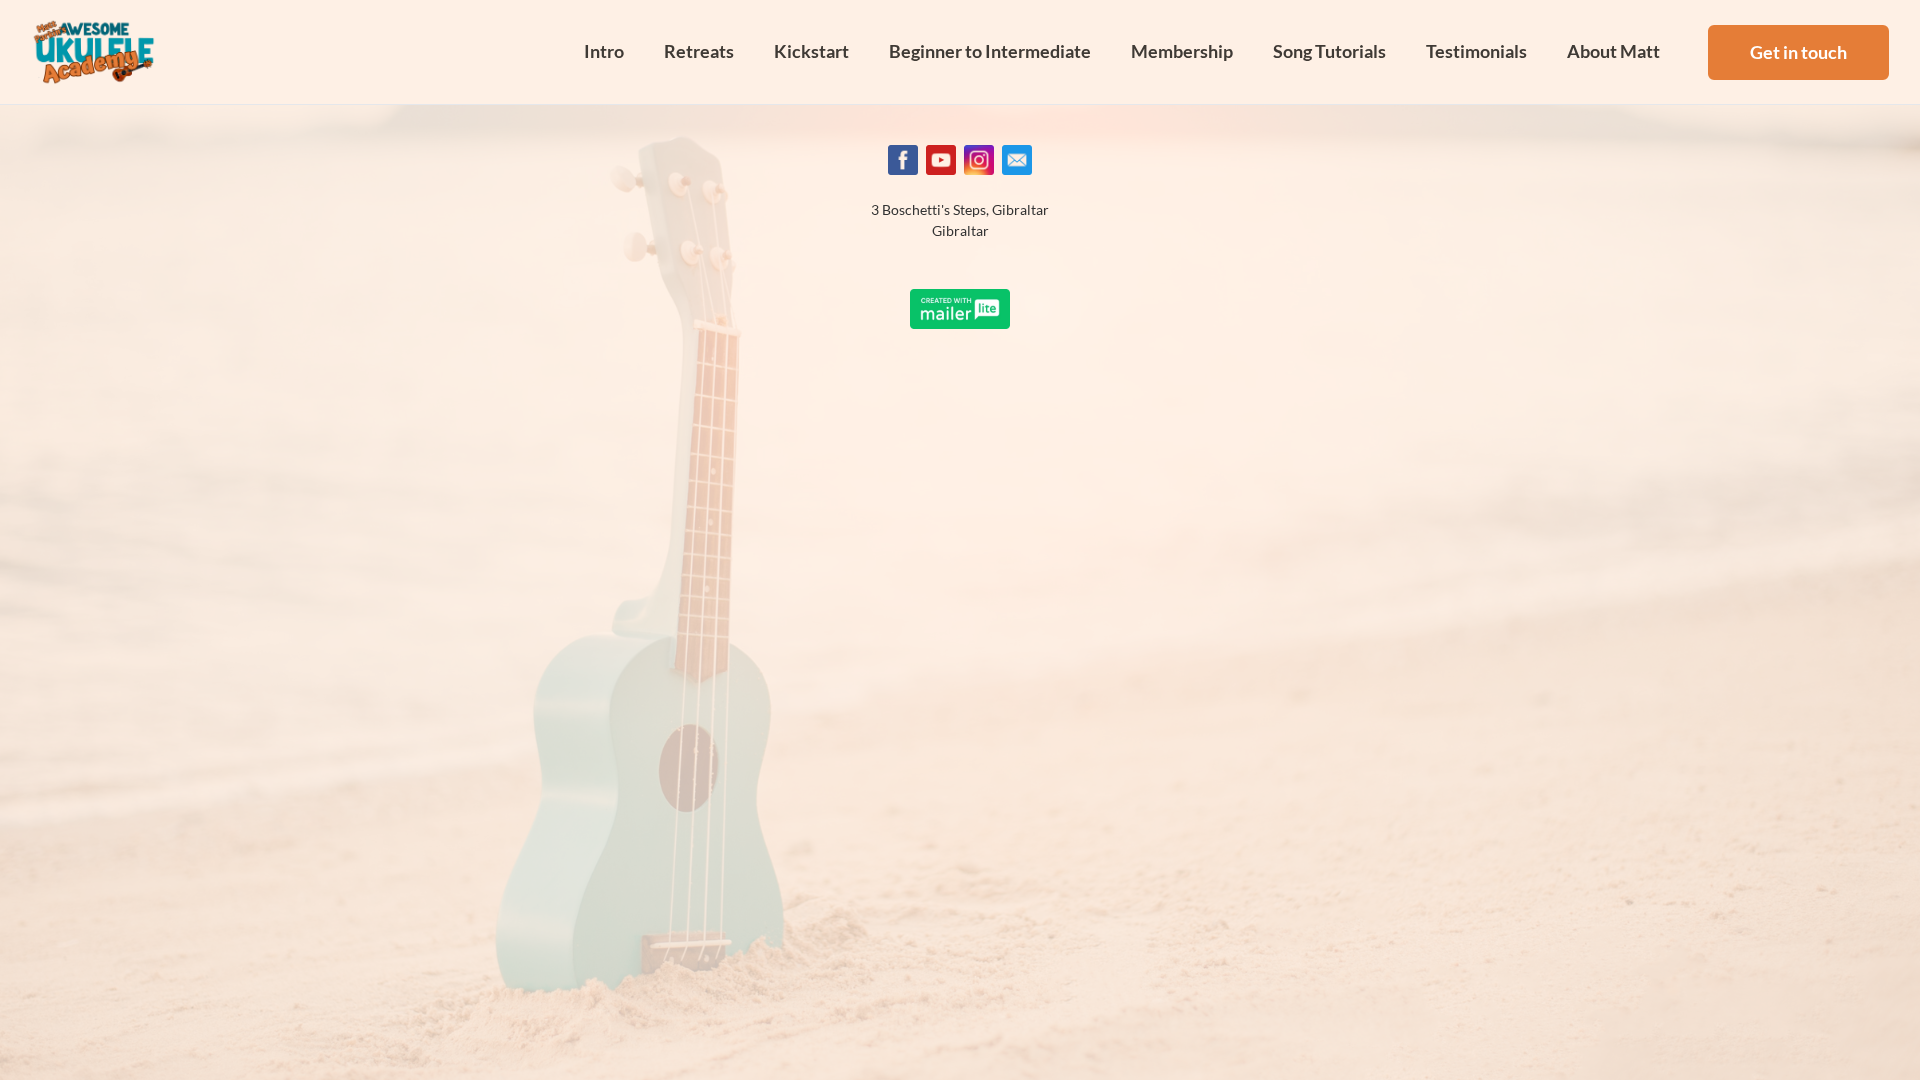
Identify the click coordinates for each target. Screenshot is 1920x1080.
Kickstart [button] (811, 51)
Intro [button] (604, 51)
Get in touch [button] (1798, 52)
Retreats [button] (699, 51)
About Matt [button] (1613, 51)
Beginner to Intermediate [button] (990, 51)
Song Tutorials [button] (1329, 51)
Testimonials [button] (1476, 51)
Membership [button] (1182, 51)
